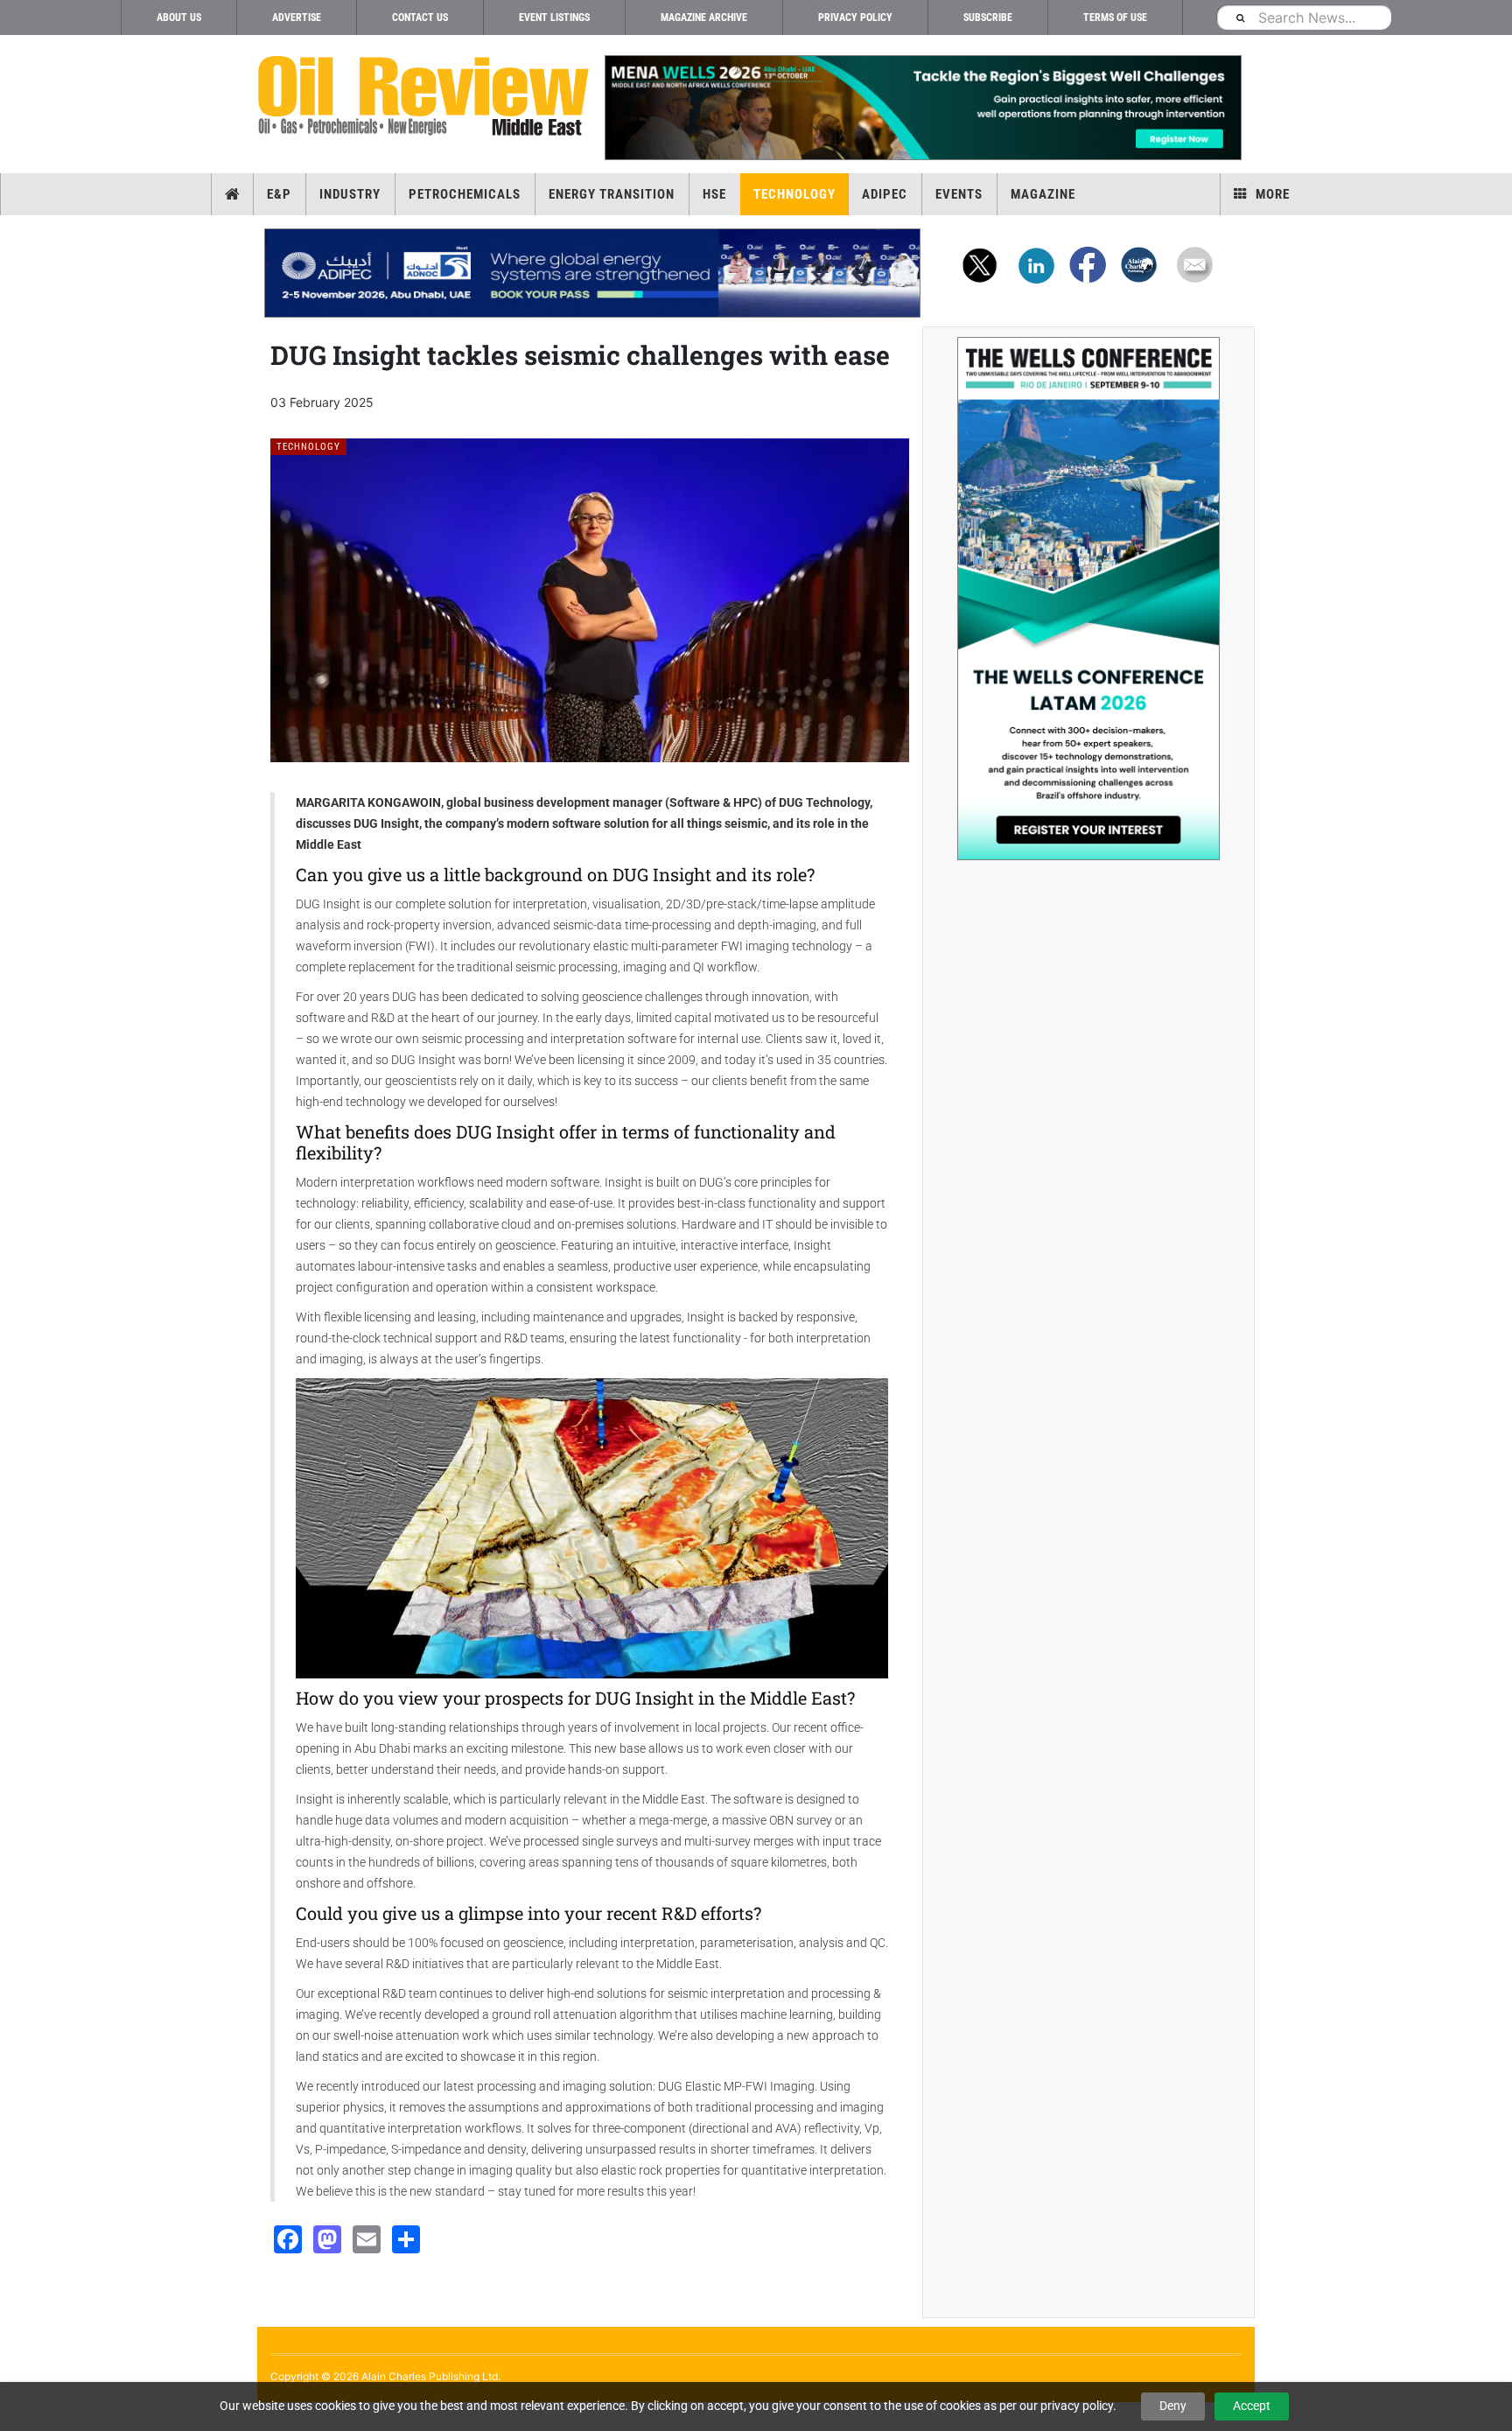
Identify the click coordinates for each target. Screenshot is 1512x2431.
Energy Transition (612, 194)
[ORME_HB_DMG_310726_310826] (592, 273)
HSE (714, 194)
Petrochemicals (465, 194)
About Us (179, 18)
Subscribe (988, 18)
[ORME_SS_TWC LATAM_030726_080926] (1088, 599)
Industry (350, 194)
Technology (794, 194)
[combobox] (1304, 17)
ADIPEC (885, 194)
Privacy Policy (855, 18)
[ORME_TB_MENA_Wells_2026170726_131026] (922, 108)
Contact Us (420, 18)
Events (959, 194)
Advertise (297, 18)
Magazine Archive (704, 18)
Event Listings (554, 18)
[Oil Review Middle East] (423, 97)
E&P (279, 194)
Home (232, 194)
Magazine (1043, 194)
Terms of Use (1115, 18)
